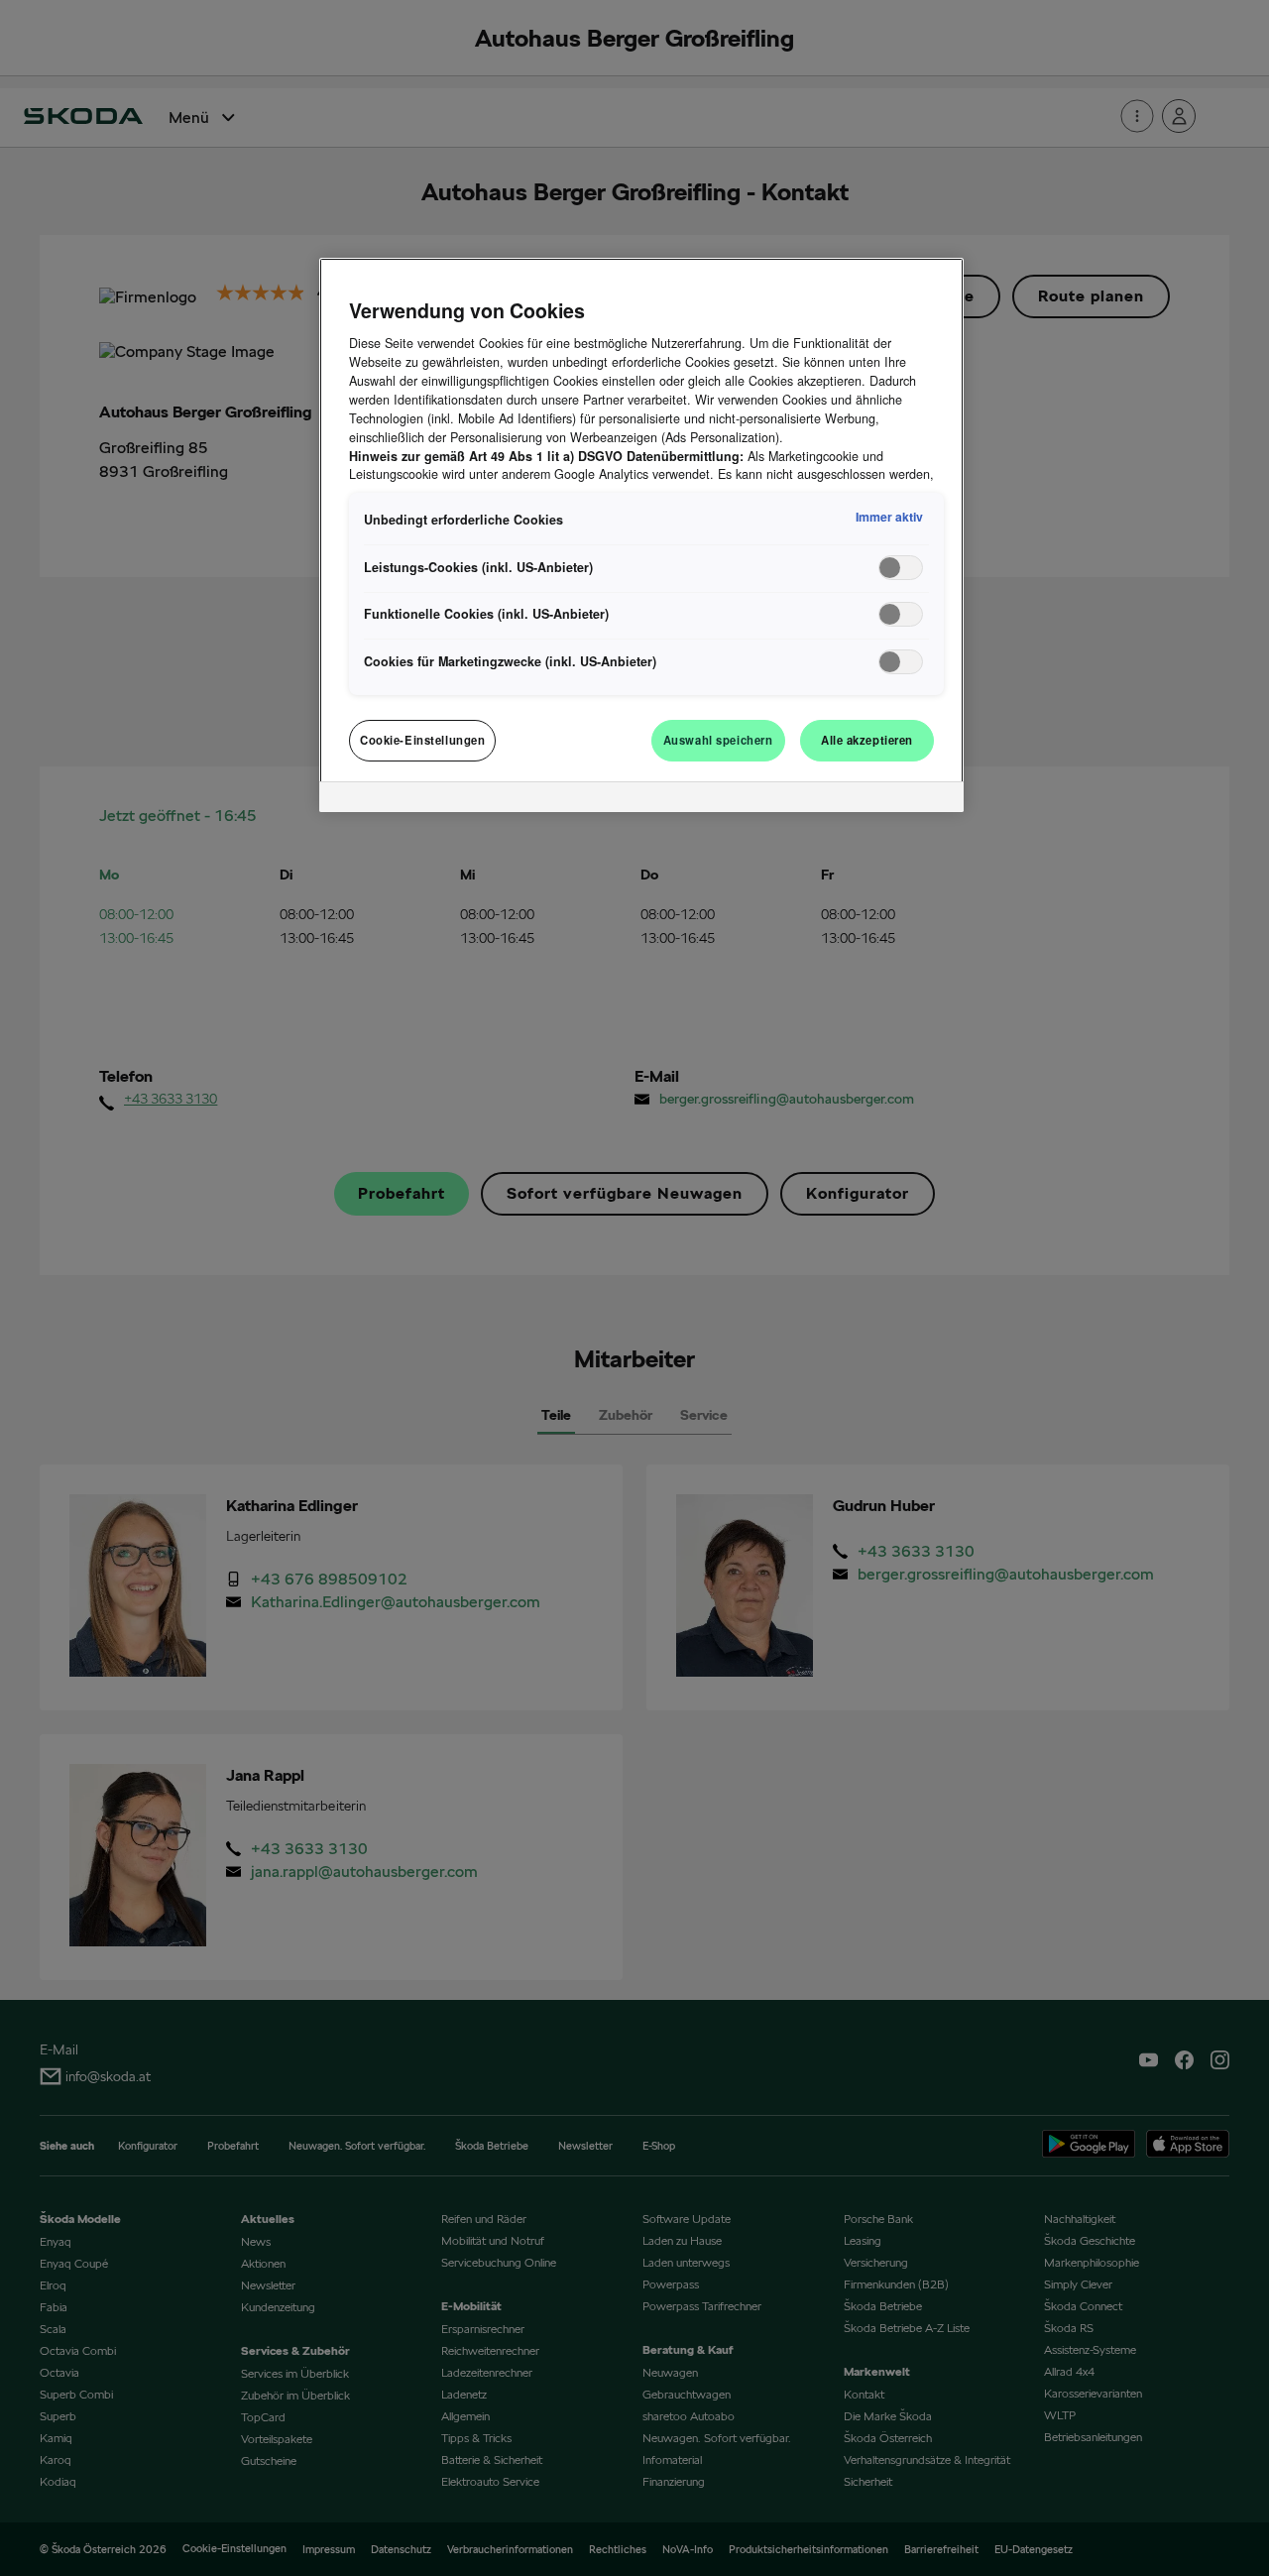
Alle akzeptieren (867, 740)
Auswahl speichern (718, 740)
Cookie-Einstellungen (422, 740)
